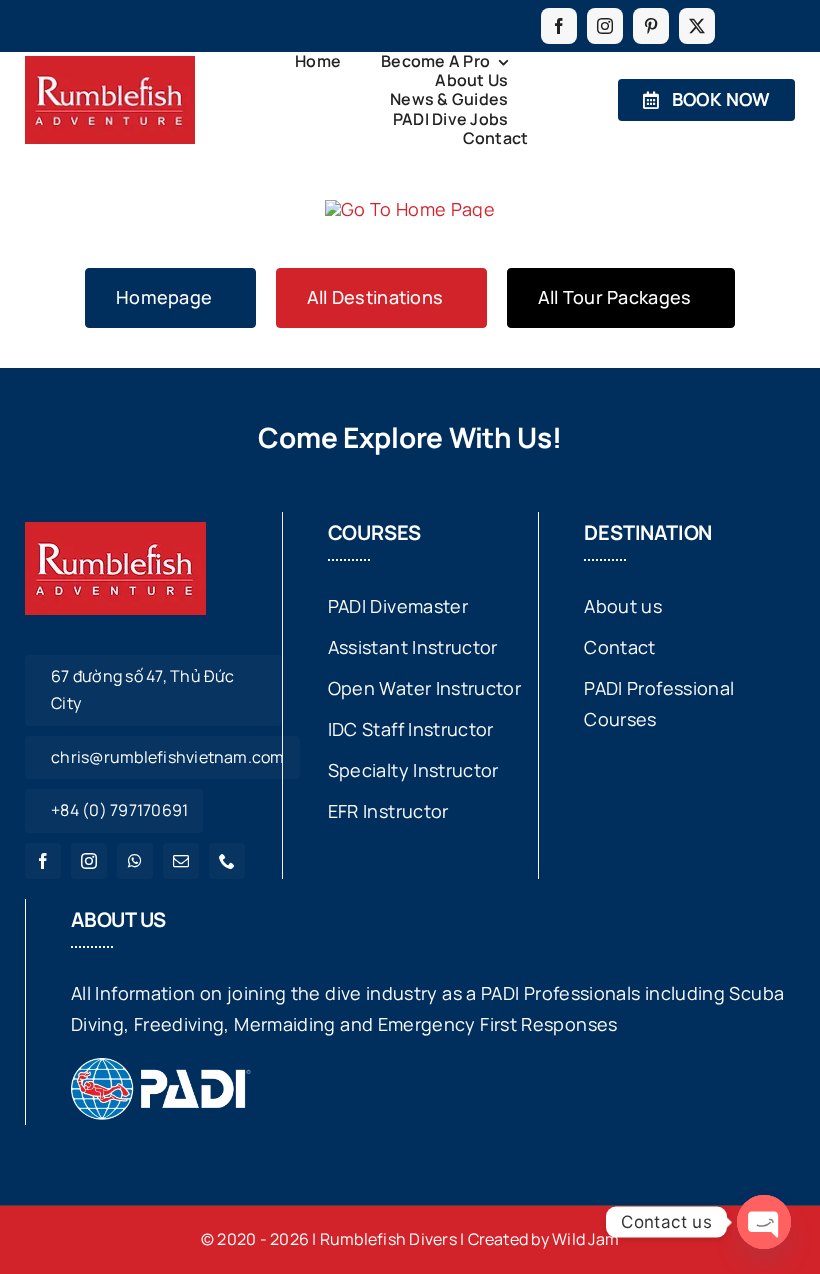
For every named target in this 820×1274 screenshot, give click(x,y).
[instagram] (605, 26)
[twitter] (697, 26)
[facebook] (559, 26)
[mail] (181, 861)
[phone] (227, 861)
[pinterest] (651, 26)
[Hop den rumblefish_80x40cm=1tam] (110, 65)
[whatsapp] (135, 861)
